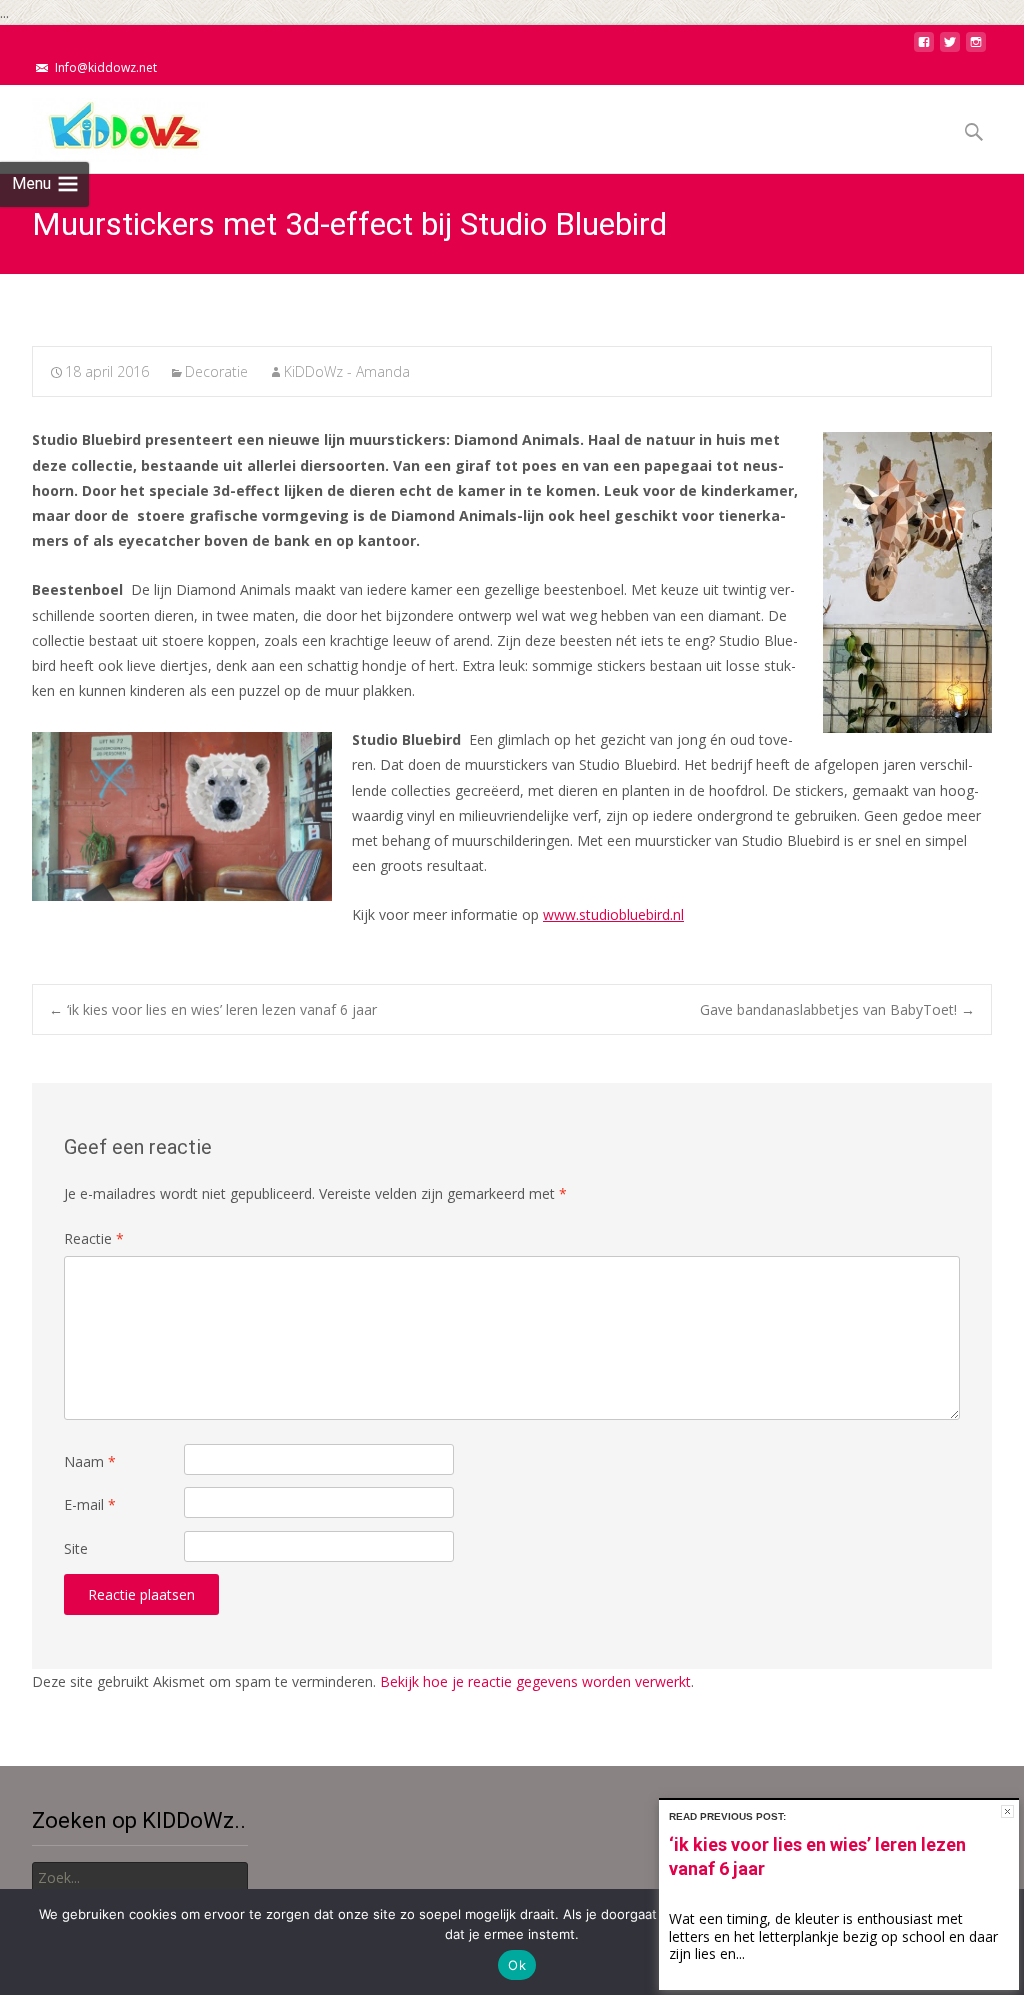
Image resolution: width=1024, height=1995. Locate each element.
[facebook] (924, 47)
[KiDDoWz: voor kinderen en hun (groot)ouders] (104, 125)
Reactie (94, 1238)
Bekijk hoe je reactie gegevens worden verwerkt (535, 1681)
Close (1007, 1811)
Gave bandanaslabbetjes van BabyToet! (837, 1009)
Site (76, 1548)
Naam (90, 1461)
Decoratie (216, 371)
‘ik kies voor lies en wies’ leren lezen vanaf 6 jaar (213, 1009)
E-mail (90, 1504)
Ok (517, 1965)
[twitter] (950, 47)
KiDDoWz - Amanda (347, 371)
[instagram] (976, 47)
